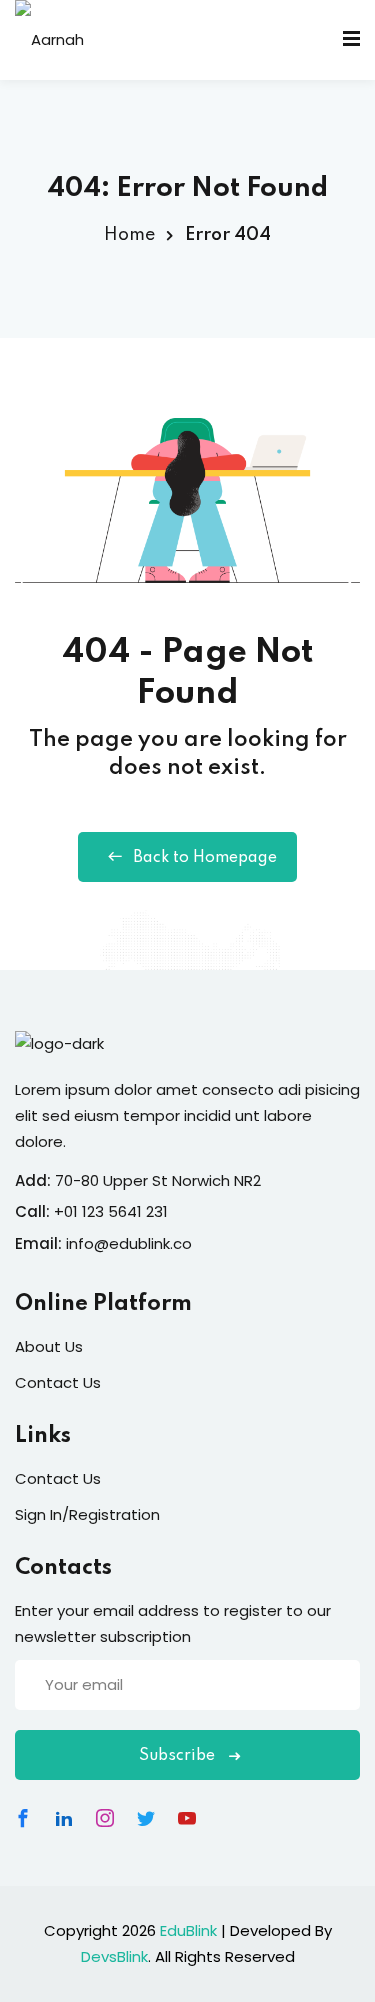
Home (129, 235)
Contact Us (58, 1382)
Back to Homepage (205, 858)
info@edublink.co (129, 1243)
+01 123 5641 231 (111, 1211)
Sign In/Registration (87, 1514)
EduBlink (188, 1930)
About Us (49, 1346)
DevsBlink (114, 1956)
